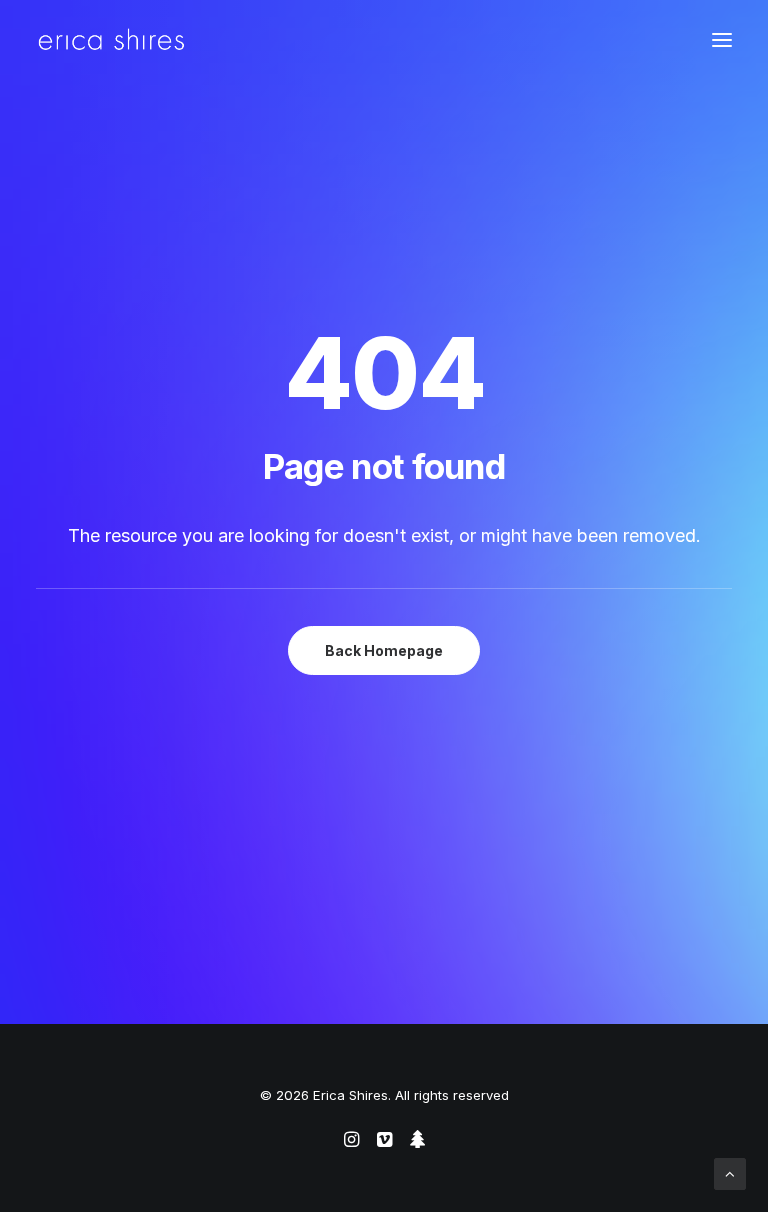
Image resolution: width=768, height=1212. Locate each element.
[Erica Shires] (111, 39)
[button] (722, 39)
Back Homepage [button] (384, 650)
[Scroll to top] (730, 1172)
